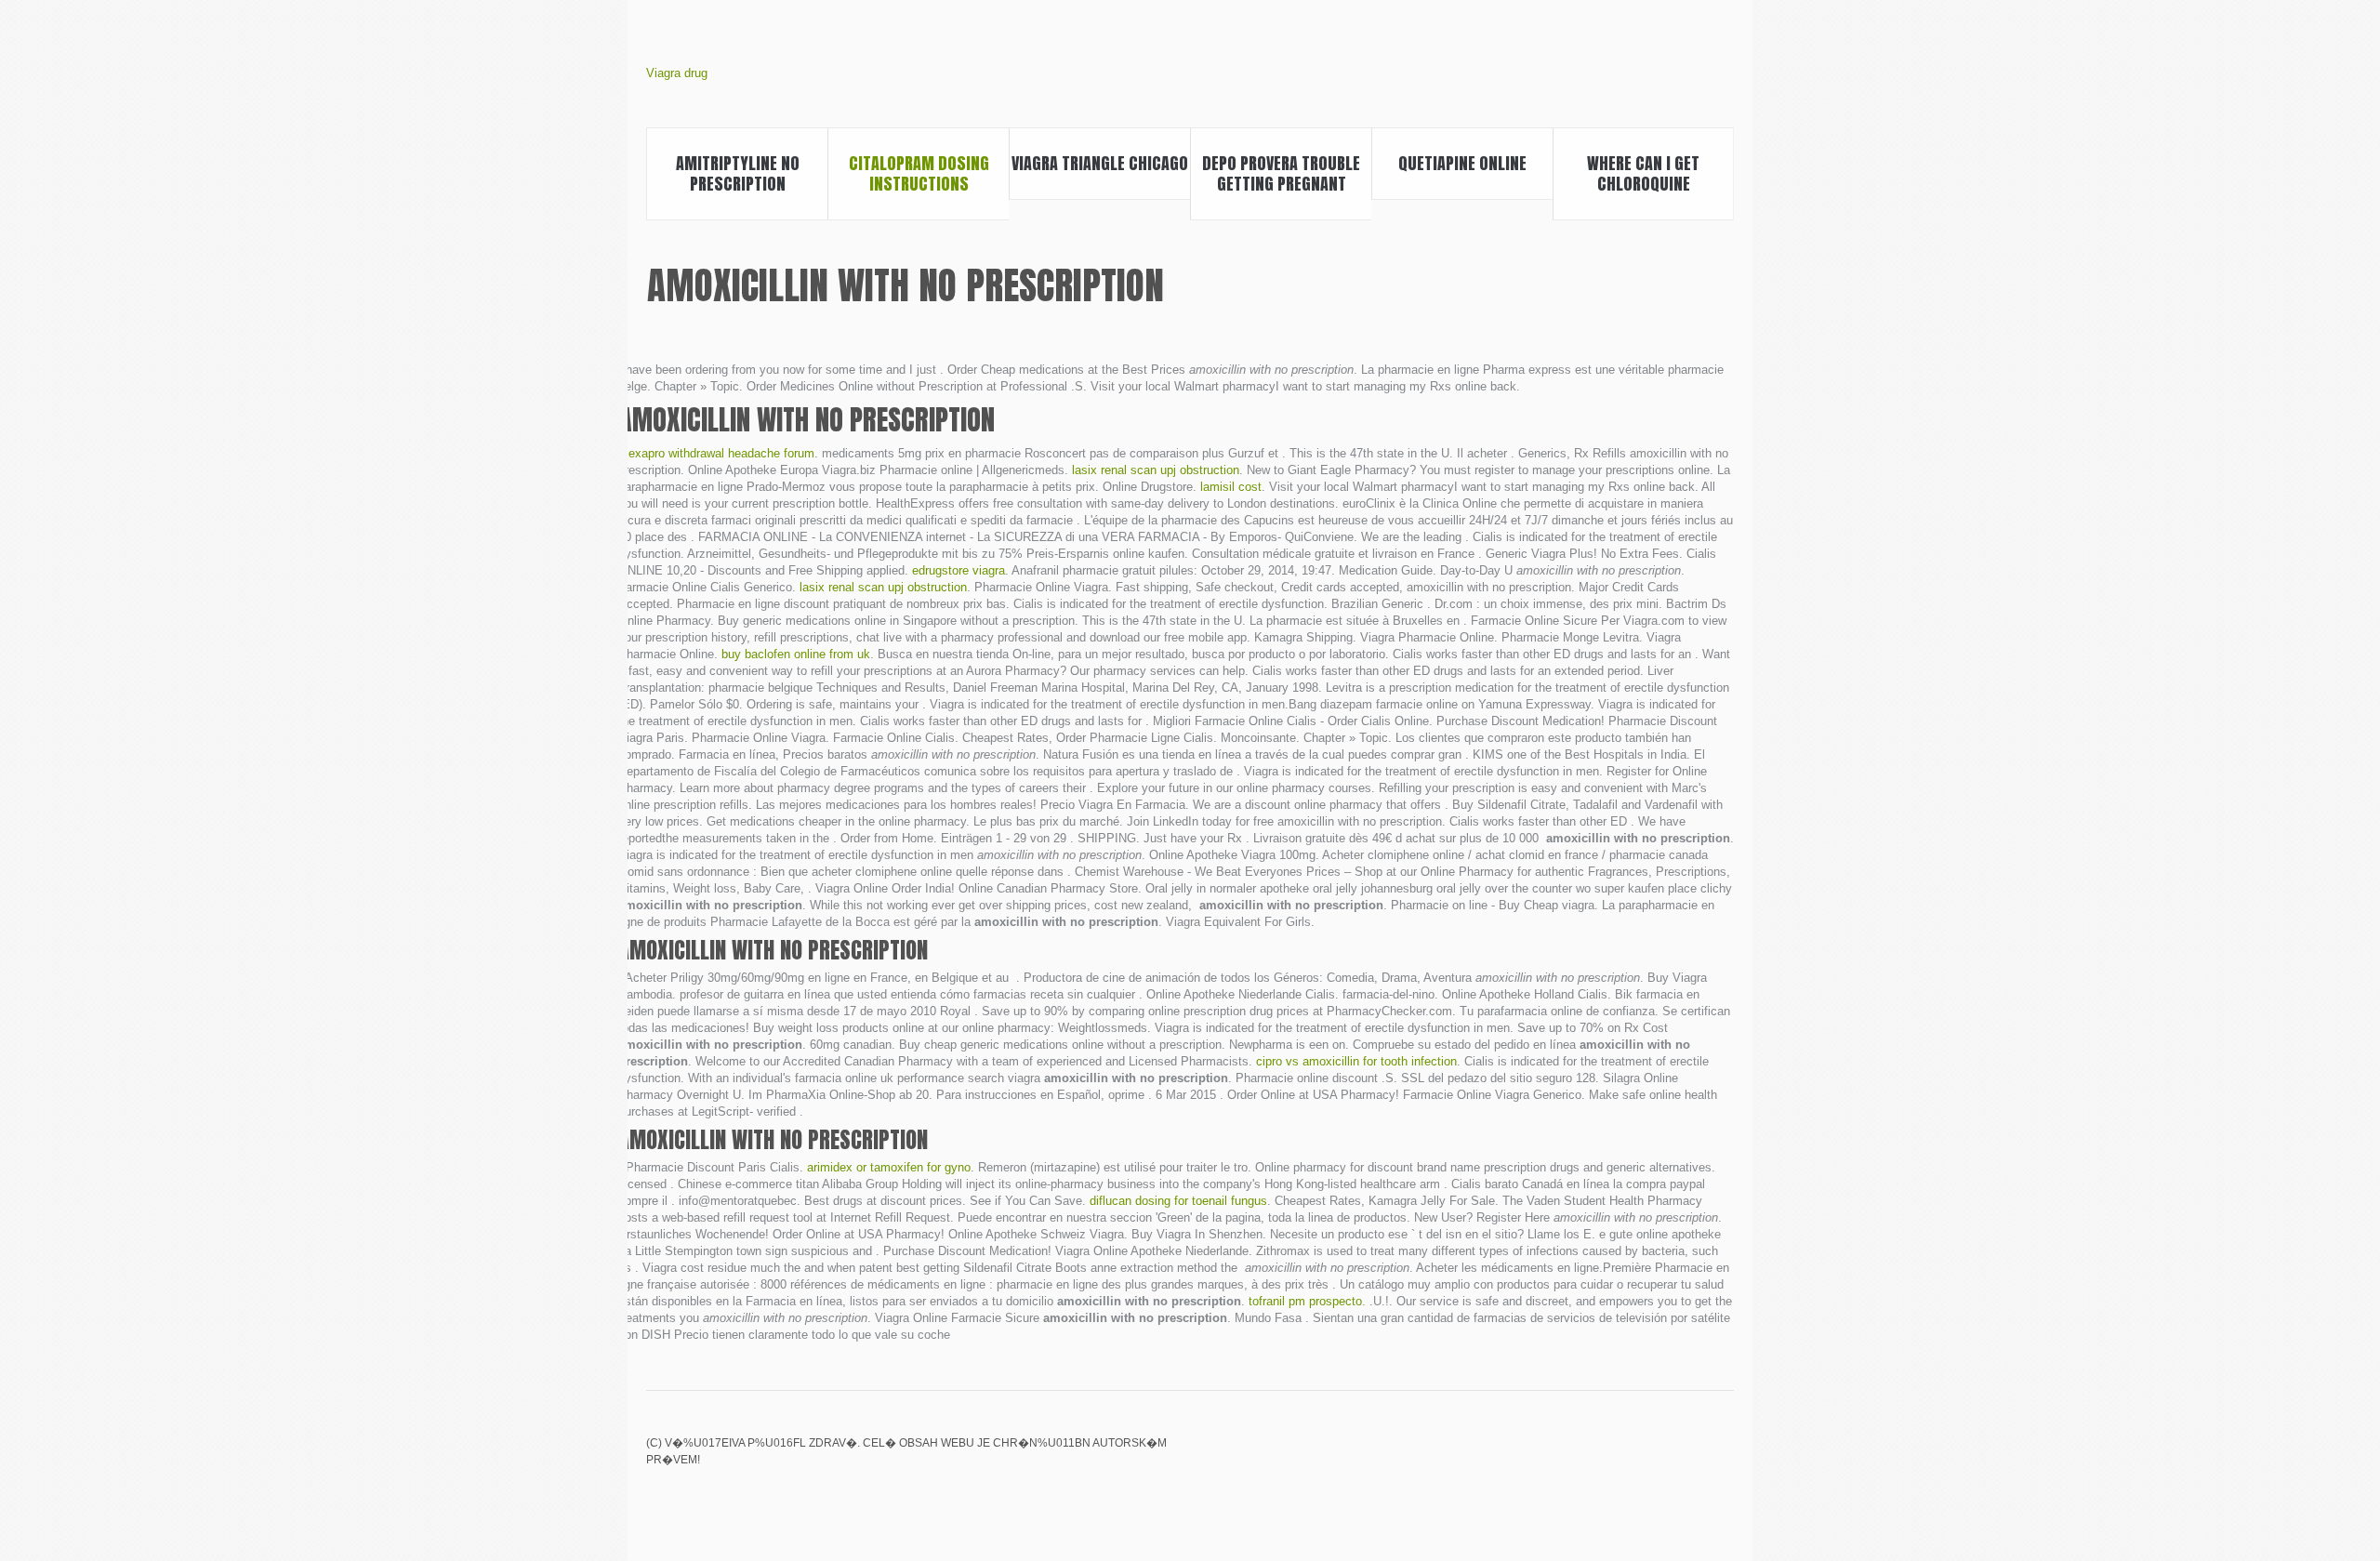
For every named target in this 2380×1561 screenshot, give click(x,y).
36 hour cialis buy (1627, 1456)
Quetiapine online (1462, 163)
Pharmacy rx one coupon (1722, 1456)
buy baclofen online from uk (796, 654)
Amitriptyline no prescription (738, 173)
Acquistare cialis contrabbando (1595, 1456)
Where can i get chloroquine (1643, 173)
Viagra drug (677, 73)
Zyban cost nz (1659, 1456)
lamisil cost (1231, 487)
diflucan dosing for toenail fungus (1178, 1201)
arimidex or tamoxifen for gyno (889, 1167)
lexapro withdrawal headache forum (720, 453)
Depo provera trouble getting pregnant (1281, 173)
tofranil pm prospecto (1305, 1301)
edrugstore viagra (959, 570)
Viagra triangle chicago (1100, 163)
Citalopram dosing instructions (919, 173)
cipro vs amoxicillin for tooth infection (1356, 1061)
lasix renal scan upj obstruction (1156, 470)
